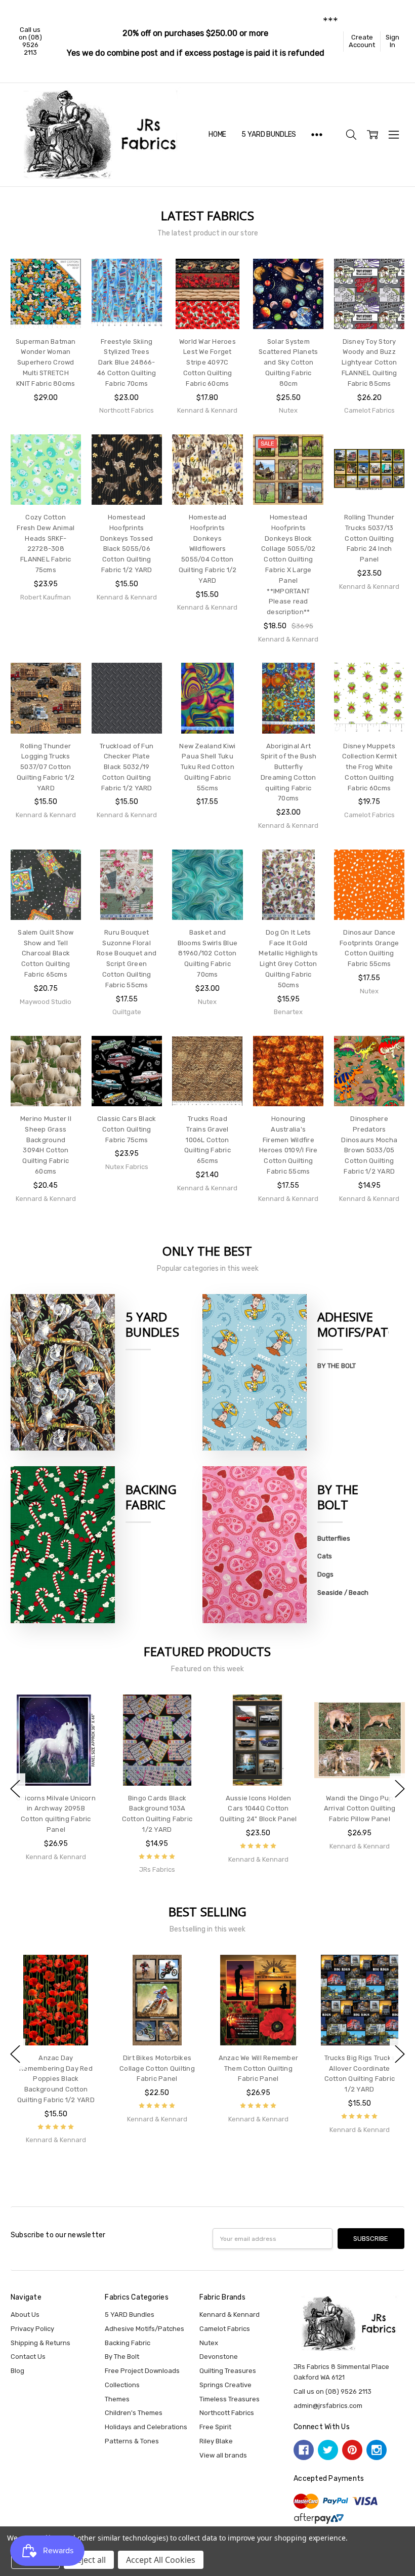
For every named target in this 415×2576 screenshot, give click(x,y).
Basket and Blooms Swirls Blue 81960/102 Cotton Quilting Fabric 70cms (208, 953)
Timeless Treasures (230, 2399)
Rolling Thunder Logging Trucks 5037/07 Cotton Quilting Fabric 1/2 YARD (46, 767)
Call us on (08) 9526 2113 (30, 41)
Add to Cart (46, 289)
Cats (325, 1556)
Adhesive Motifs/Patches (144, 2329)
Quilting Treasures (228, 2371)
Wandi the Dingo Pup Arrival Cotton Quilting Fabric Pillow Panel (360, 1809)
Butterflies (334, 1538)
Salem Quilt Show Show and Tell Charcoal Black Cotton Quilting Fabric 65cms (46, 953)
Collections (122, 2385)
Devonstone (219, 2357)
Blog (17, 2371)
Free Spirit (215, 2427)
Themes (117, 2399)
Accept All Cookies (161, 2560)
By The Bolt (338, 1497)
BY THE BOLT (337, 1366)
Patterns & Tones (132, 2441)
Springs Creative (225, 2385)
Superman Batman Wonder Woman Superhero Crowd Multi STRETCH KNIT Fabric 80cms (46, 363)
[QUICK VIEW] (84, 1712)
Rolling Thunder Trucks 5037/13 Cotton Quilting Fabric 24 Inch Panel (369, 538)
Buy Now (46, 310)
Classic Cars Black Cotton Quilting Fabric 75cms (127, 1129)
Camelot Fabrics (225, 2329)
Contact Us (28, 2357)
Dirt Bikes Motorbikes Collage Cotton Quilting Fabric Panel (157, 2068)
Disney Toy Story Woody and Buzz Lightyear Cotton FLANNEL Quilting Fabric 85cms (369, 363)
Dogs (325, 1574)
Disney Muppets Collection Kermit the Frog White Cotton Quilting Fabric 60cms (369, 767)
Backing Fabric (151, 1497)
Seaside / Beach (343, 1593)
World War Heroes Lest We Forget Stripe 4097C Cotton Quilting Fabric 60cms (207, 363)
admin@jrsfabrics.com (328, 2406)
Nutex (209, 2343)
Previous (15, 1789)
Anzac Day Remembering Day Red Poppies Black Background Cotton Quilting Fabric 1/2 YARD (56, 2079)
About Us (25, 2315)
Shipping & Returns (40, 2343)
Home (217, 134)
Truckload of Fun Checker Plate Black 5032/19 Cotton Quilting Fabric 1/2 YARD (127, 767)
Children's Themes (134, 2413)
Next (400, 1789)
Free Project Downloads (142, 2371)
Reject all (89, 2560)
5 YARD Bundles (269, 134)
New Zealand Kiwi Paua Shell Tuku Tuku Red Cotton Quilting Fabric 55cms (207, 767)
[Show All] (317, 135)
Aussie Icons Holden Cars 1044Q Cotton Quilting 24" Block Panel (258, 1809)
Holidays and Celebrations (146, 2427)
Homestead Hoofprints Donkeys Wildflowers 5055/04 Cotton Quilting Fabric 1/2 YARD (208, 549)
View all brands (223, 2455)
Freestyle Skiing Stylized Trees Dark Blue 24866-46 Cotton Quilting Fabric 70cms (127, 363)
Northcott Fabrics (227, 2413)
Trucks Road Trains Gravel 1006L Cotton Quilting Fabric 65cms (207, 1140)
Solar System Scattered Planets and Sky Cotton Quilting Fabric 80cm (288, 363)
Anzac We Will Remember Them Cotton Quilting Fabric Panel (259, 2068)
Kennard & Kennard (230, 2315)
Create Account (362, 41)
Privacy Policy (32, 2329)
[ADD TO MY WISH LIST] (64, 291)
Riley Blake (216, 2441)
